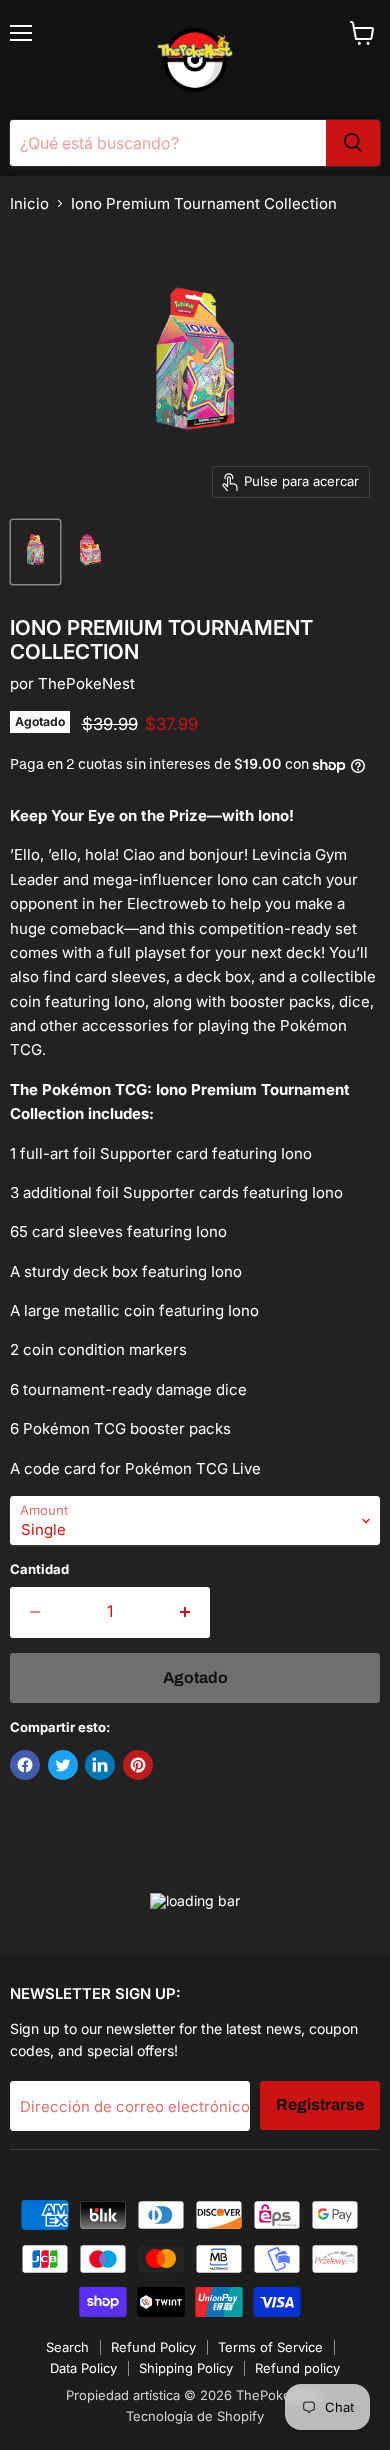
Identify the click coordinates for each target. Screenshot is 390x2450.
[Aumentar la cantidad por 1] (186, 1612)
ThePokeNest (86, 683)
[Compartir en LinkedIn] (100, 1765)
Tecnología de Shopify (195, 2416)
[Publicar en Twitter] (63, 1765)
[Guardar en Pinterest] (138, 1765)
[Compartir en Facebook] (25, 1765)
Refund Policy (153, 2347)
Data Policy (83, 2368)
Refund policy (297, 2368)
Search (67, 2347)
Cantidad (39, 1569)
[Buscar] (353, 143)
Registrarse (320, 2104)
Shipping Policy (186, 2368)
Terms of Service (270, 2347)
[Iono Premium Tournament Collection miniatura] (35, 552)
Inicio (29, 203)
